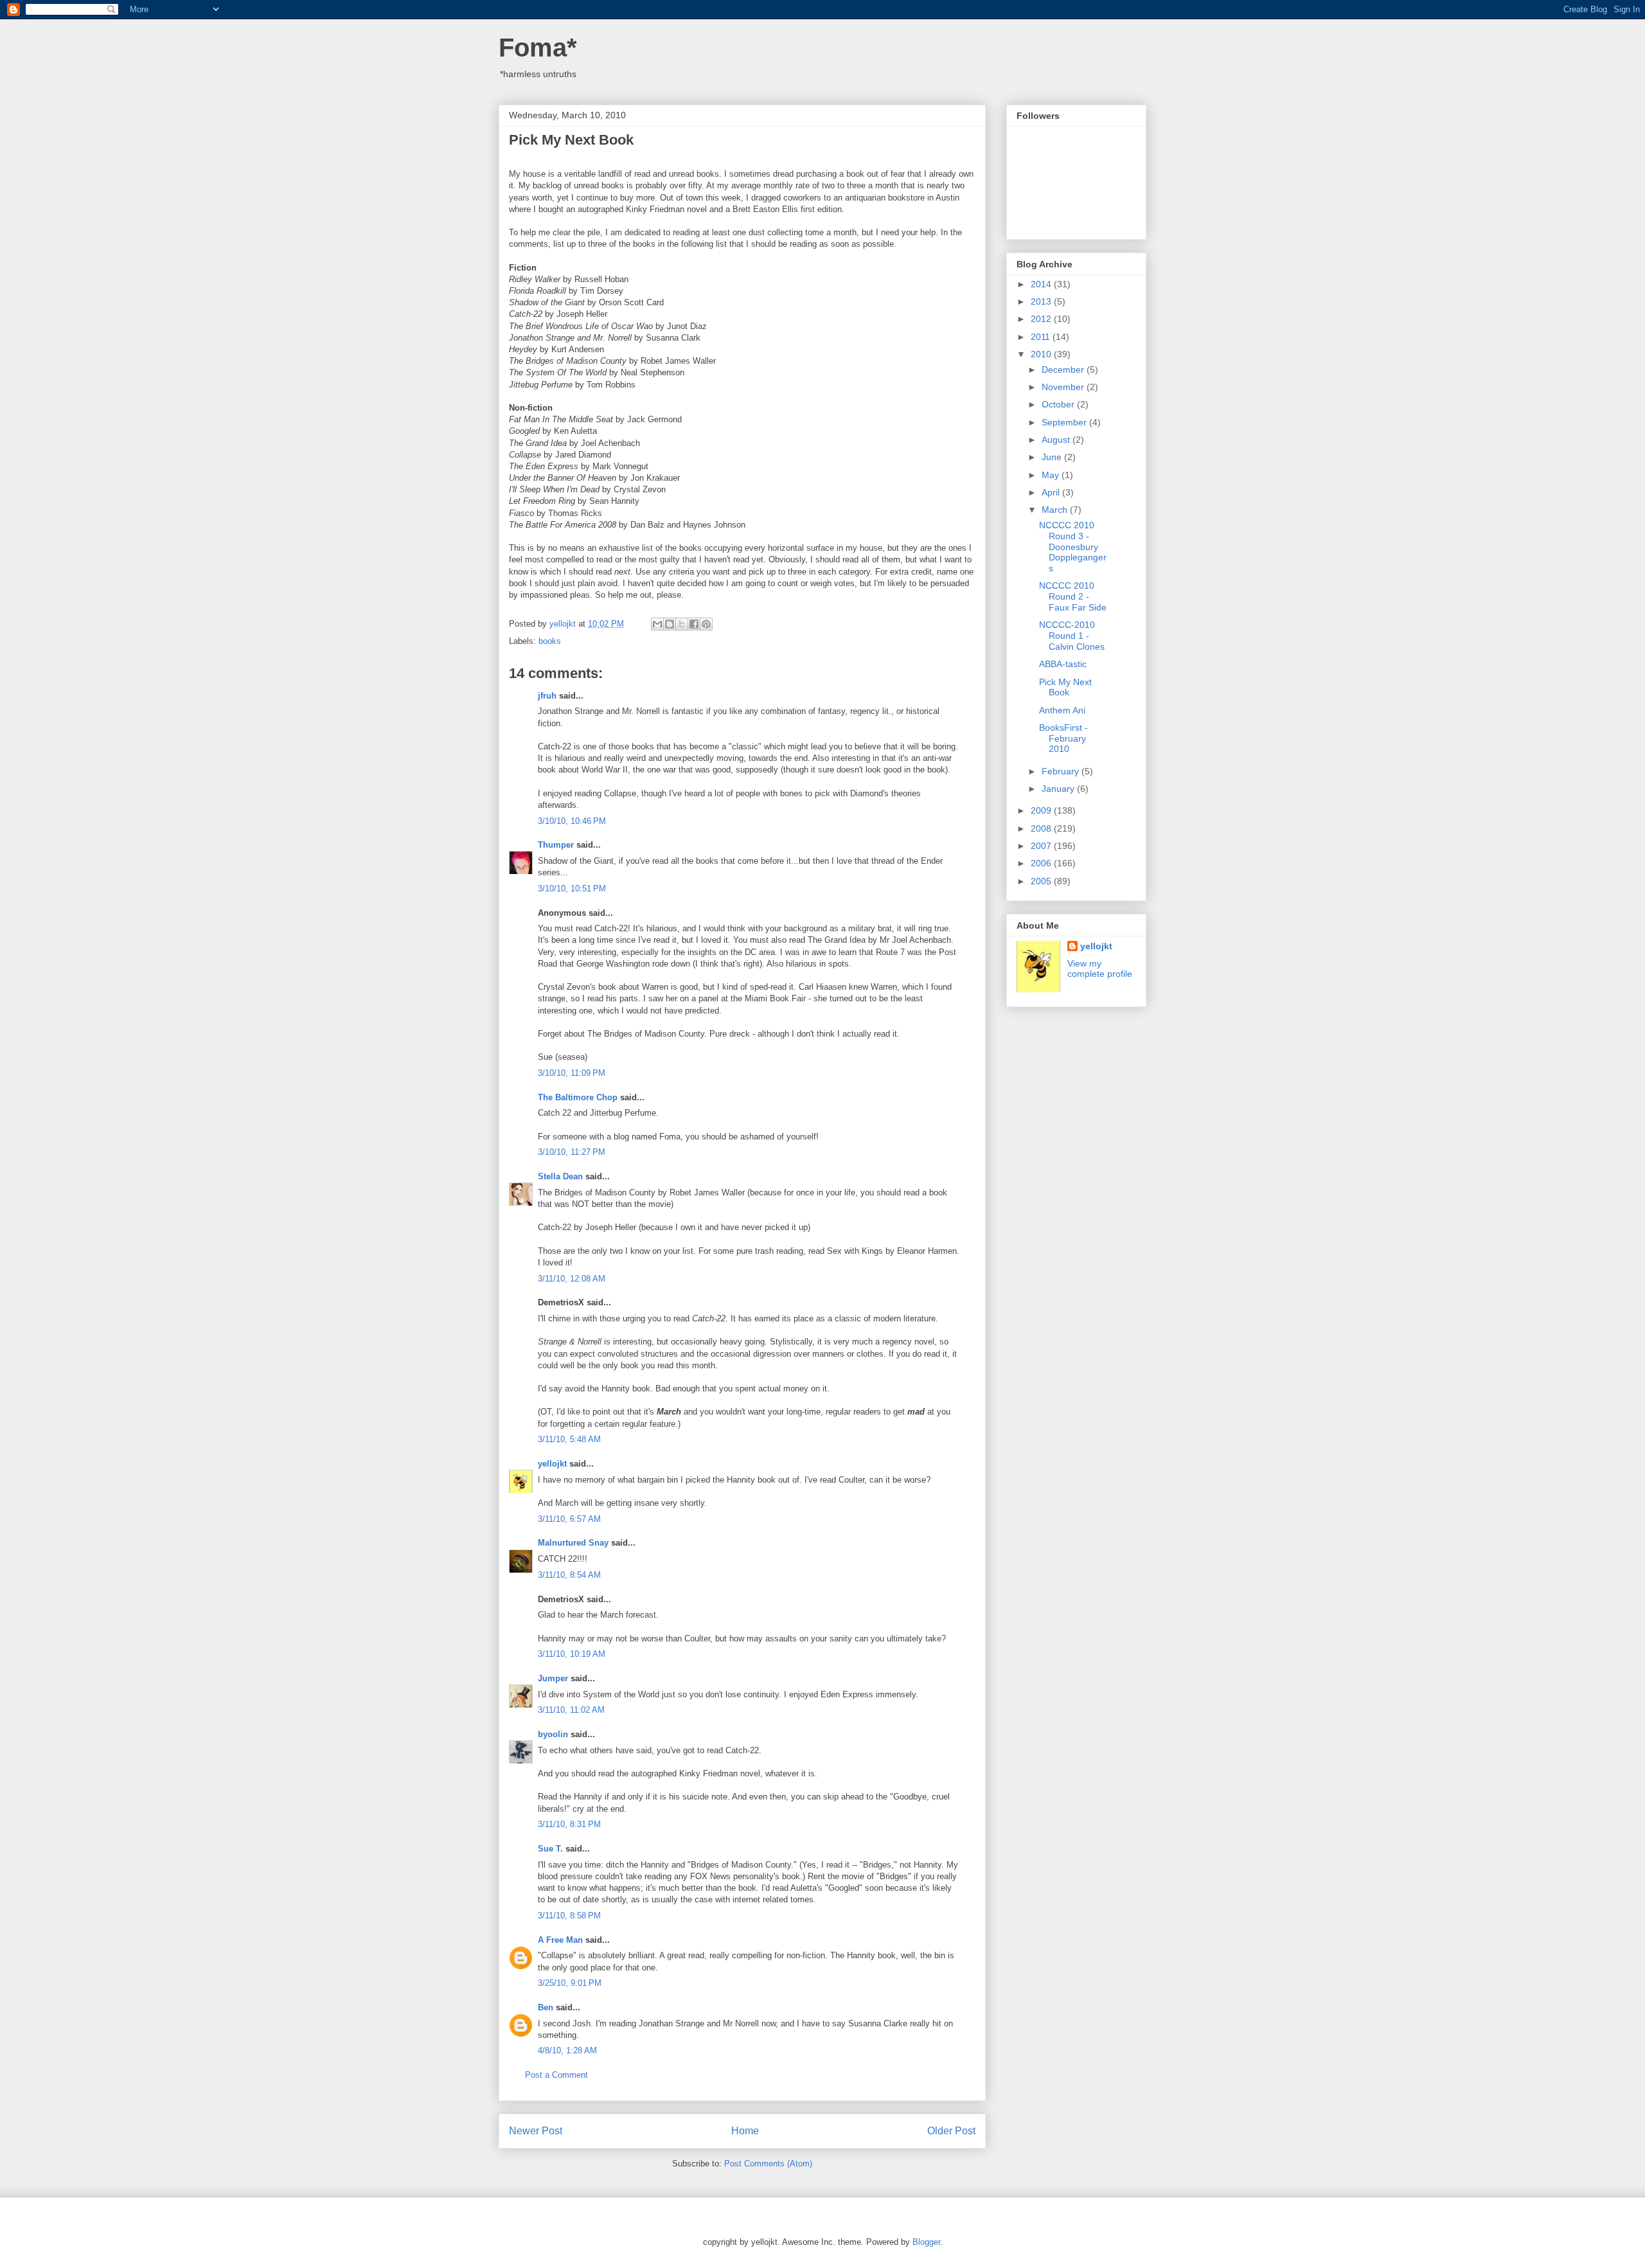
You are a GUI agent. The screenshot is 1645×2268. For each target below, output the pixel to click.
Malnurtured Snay (573, 1543)
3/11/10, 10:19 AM (572, 1654)
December (1064, 370)
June (1053, 457)
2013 (1042, 301)
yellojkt (552, 1464)
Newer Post (536, 2131)
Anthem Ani (1062, 710)
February (1062, 771)
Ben (546, 2007)
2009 (1042, 810)
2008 (1042, 828)
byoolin (553, 1734)
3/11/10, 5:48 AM (569, 1439)
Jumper (553, 1678)
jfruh (547, 696)
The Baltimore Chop (578, 1097)
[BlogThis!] (670, 624)
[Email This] (657, 624)
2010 (1042, 354)
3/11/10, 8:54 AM (569, 1575)
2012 (1042, 319)
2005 (1042, 881)
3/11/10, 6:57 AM (569, 1519)
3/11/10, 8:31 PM (569, 1824)
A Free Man (560, 1940)
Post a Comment (556, 2075)
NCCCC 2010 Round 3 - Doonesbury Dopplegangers (1073, 547)
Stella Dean (560, 1176)
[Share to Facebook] (694, 624)
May (1052, 475)
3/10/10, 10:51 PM (572, 888)
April (1052, 492)
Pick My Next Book (1065, 687)
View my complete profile (1100, 969)
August (1057, 440)
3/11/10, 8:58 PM (569, 1915)
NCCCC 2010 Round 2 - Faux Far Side (1073, 596)
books (550, 641)
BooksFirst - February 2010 (1063, 738)
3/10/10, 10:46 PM (572, 821)
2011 (1042, 337)
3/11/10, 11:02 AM (571, 1710)
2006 (1042, 863)
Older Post (951, 2131)
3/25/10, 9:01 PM (570, 1983)
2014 (1042, 284)
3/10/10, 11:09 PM (572, 1073)
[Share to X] (682, 624)
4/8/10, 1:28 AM (567, 2050)
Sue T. (550, 1849)
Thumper (556, 845)
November (1064, 387)
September (1065, 422)
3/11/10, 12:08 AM (572, 1279)
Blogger (926, 2242)
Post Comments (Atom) (768, 2164)
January (1059, 789)
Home (745, 2131)
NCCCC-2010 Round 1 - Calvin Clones (1072, 636)
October (1059, 404)
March (1056, 510)
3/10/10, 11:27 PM (572, 1152)
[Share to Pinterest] (706, 624)
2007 (1042, 846)
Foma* (538, 48)
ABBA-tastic (1063, 664)
